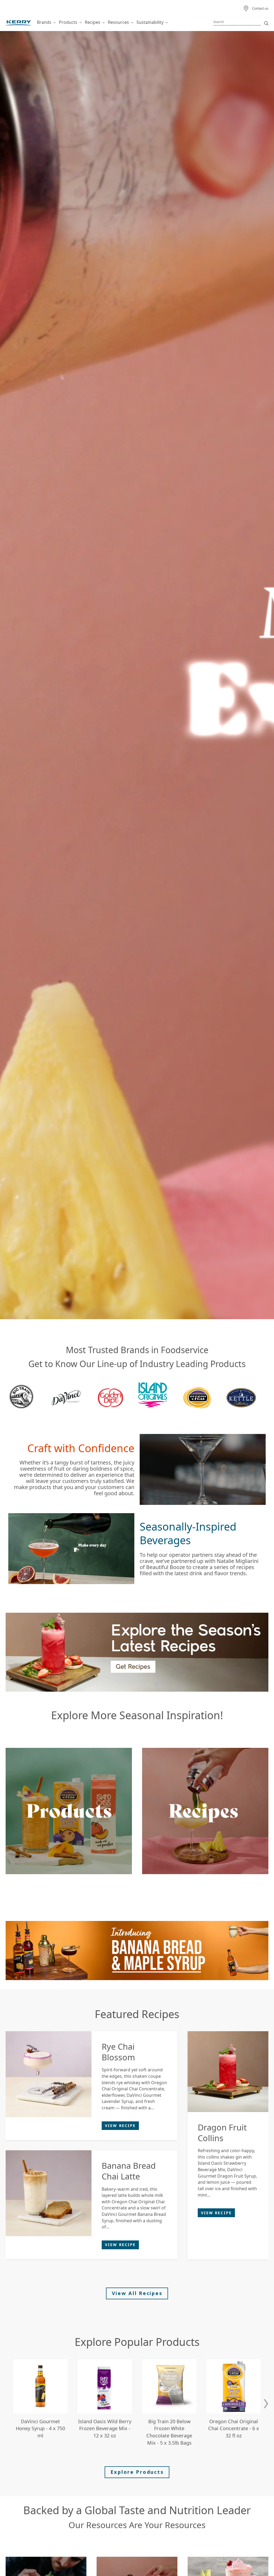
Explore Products (137, 2472)
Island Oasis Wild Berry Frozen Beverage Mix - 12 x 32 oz (105, 2429)
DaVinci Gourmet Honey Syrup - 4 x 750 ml (40, 2429)
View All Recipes (137, 2293)
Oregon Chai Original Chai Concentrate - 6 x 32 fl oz (234, 2429)
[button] (266, 2404)
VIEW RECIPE (120, 2126)
